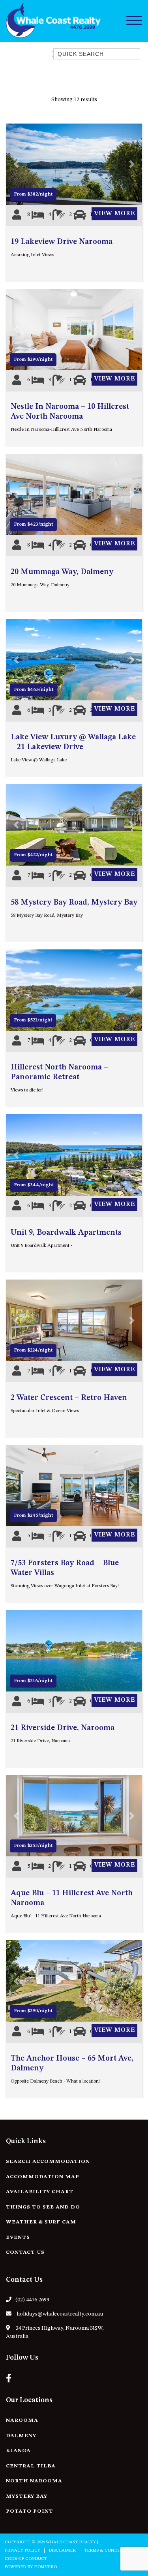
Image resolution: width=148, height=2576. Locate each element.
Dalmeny (21, 2436)
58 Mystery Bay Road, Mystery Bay (74, 903)
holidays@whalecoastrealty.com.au (59, 2314)
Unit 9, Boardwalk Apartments (66, 1233)
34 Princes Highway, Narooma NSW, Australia (55, 2332)
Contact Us (25, 2252)
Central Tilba (31, 2466)
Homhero (45, 2567)
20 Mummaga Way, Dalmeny (62, 572)
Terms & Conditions (108, 2551)
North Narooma (34, 2481)
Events (18, 2237)
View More (114, 214)
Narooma (22, 2420)
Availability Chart (40, 2192)
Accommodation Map (43, 2177)
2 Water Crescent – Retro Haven (69, 1398)
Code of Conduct (26, 2559)
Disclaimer (62, 2551)
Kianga (18, 2451)
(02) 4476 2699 (32, 2300)
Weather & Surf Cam (41, 2222)
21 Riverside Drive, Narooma (63, 1728)
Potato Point (30, 2511)
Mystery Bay (27, 2496)
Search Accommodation (48, 2161)
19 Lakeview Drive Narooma (62, 242)
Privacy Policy (22, 2551)
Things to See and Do (43, 2207)
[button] (16, 164)
